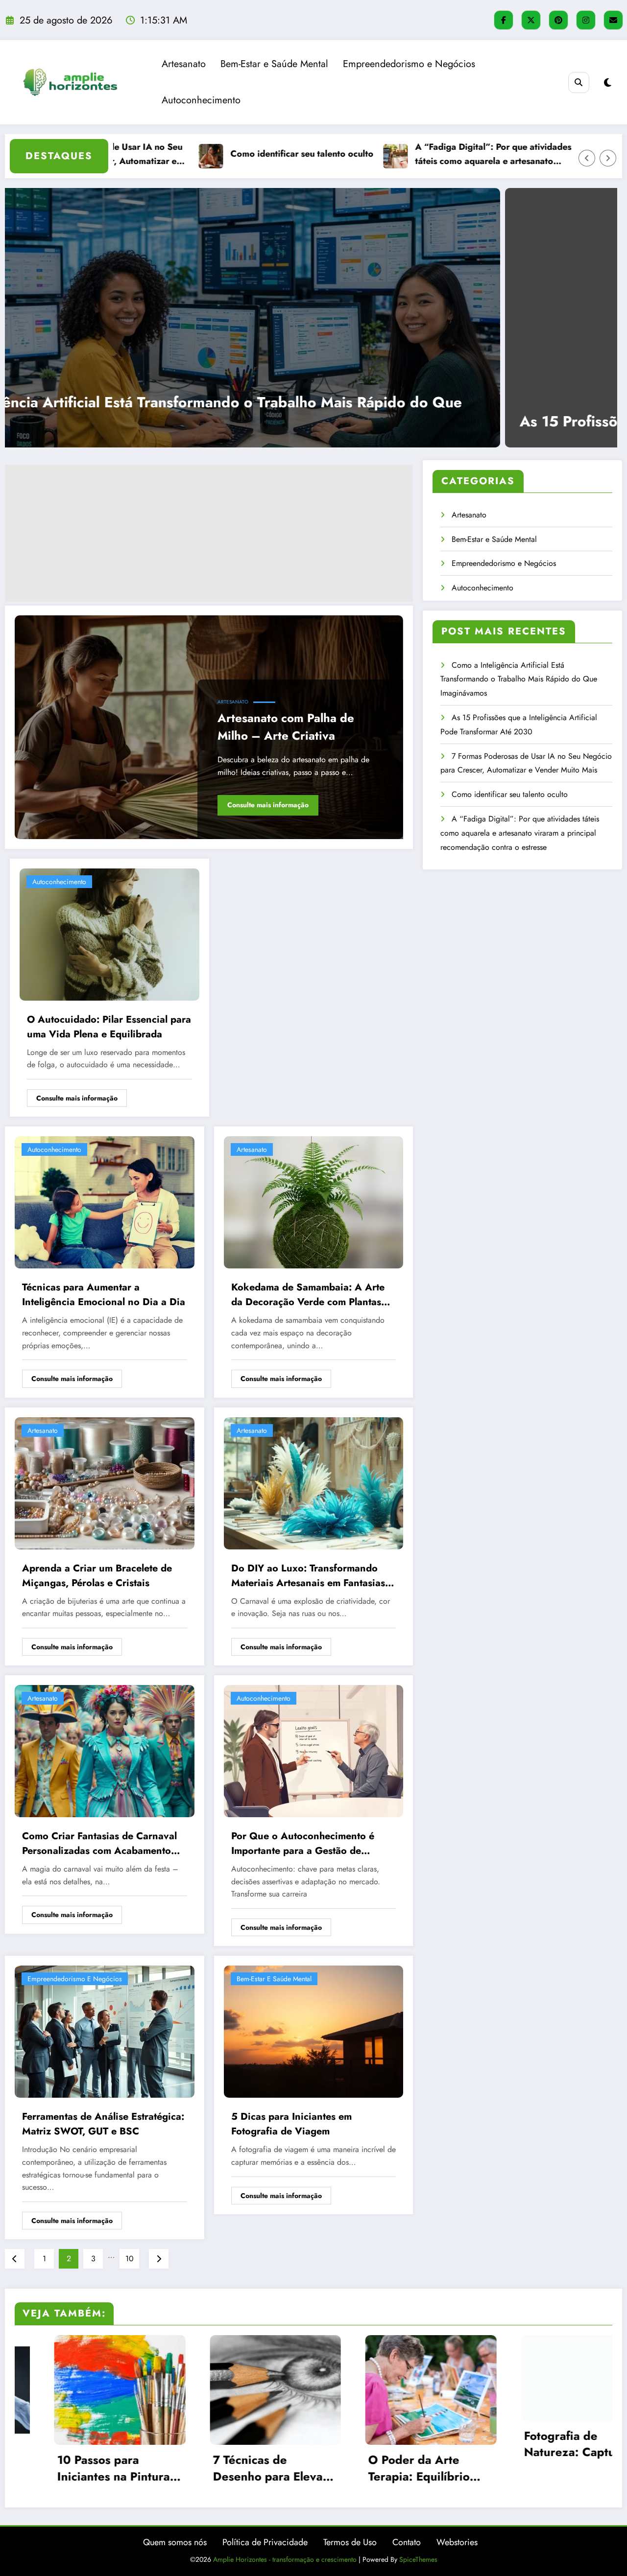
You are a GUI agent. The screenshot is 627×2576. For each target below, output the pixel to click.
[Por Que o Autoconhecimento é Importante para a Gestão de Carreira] (314, 1750)
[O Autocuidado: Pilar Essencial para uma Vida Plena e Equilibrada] (109, 934)
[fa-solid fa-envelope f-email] (613, 20)
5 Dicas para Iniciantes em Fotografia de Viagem (291, 2124)
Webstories (457, 2542)
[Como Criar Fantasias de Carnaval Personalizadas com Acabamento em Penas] (105, 1750)
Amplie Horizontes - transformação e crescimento (285, 2559)
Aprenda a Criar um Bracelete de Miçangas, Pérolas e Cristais (97, 1576)
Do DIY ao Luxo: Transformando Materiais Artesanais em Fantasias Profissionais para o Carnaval (308, 1576)
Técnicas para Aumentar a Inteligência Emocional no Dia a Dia (104, 1295)
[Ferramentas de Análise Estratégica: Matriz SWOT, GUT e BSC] (105, 2031)
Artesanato (184, 64)
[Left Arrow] (587, 158)
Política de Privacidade (265, 2542)
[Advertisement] (209, 533)
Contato (407, 2542)
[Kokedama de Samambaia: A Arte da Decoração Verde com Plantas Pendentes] (314, 1202)
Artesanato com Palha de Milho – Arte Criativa (286, 727)
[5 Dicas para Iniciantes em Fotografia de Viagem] (314, 2031)
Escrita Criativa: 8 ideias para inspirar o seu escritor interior (543, 2468)
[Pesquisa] (579, 82)
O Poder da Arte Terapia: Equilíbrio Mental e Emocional (227, 2468)
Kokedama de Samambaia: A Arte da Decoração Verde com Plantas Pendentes (308, 1295)
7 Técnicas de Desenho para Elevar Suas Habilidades (75, 2468)
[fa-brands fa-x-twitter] (531, 20)
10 (130, 2259)
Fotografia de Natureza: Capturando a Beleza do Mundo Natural (391, 2444)
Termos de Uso (350, 2542)
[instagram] (586, 20)
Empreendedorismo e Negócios (409, 64)
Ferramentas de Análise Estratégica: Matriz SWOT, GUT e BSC (103, 2124)
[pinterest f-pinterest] (558, 20)
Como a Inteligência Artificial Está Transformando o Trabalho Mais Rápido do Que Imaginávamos (519, 679)
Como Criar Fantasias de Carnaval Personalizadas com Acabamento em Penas (99, 1844)
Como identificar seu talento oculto (510, 794)
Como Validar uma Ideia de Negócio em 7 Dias (498, 154)
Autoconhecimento (201, 100)
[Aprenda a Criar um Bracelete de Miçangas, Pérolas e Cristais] (105, 1482)
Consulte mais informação (268, 805)
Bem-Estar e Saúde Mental (274, 64)
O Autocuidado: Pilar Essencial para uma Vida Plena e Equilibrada (109, 1027)
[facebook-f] (504, 20)
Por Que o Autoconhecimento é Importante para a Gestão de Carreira (303, 1844)
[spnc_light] (608, 83)
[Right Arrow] (608, 158)
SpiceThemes (418, 2559)
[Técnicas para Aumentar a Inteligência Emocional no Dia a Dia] (105, 1202)
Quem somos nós (175, 2542)
